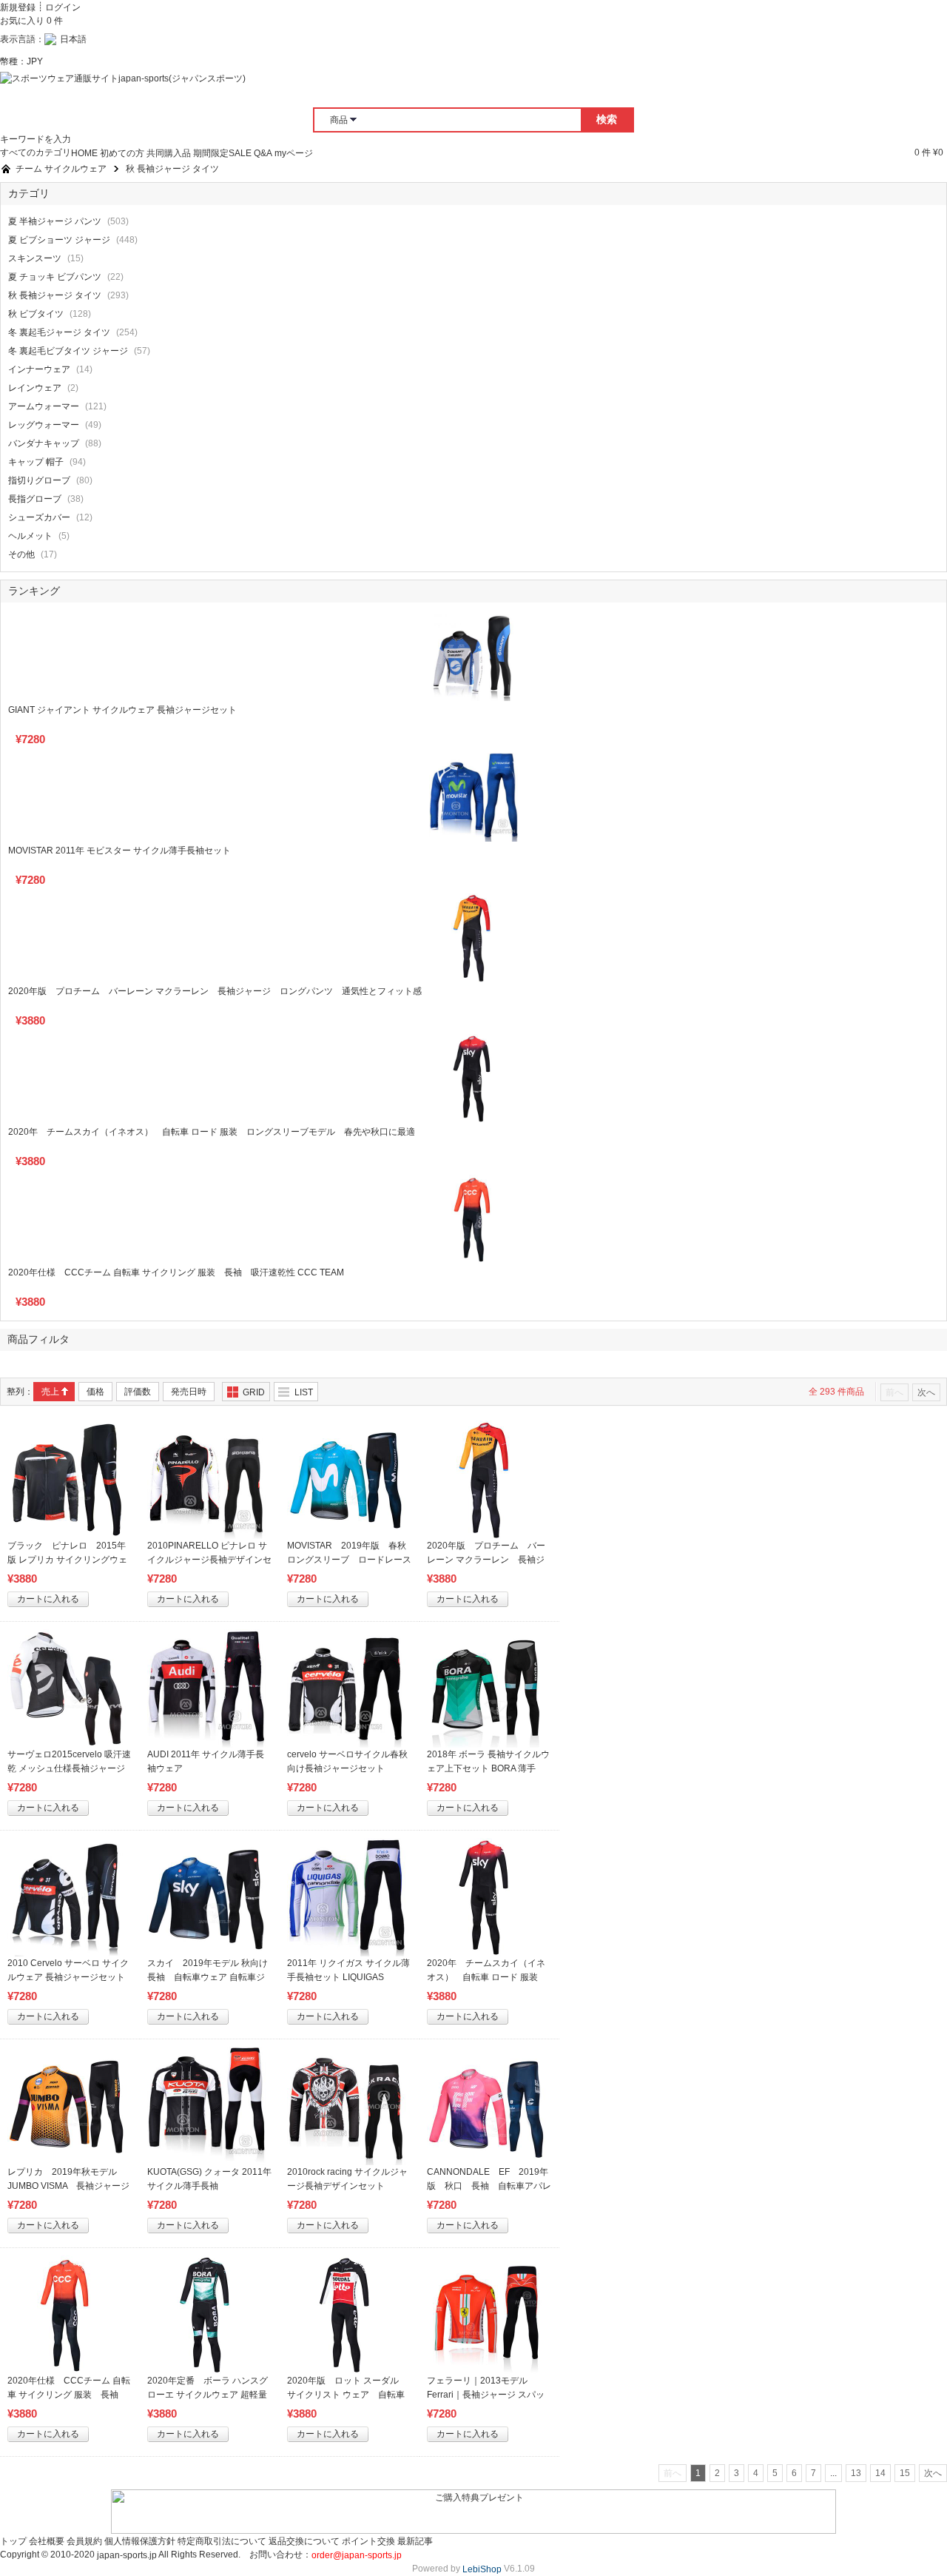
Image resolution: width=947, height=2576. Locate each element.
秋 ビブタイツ (36, 314)
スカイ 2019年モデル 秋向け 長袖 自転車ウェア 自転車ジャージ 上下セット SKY (212, 1977)
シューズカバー (39, 517)
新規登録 (18, 7)
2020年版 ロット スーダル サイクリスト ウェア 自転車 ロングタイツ (347, 2395)
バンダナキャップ (44, 443)
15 (905, 2473)
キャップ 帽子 (36, 462)
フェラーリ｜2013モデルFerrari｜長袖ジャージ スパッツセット (486, 2395)
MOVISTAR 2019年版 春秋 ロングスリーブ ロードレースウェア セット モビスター (351, 1560)
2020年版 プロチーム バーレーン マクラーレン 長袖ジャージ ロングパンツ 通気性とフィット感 (215, 991)
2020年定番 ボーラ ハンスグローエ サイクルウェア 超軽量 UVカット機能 (212, 2395)
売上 (50, 1392)
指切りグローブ (39, 480)
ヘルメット (30, 536)
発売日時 (189, 1392)
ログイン (63, 7)
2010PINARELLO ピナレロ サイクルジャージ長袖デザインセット (209, 1560)
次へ (926, 1392)
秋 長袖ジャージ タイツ (55, 295)
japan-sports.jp (127, 2555)
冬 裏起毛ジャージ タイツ (59, 332)
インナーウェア (39, 369)
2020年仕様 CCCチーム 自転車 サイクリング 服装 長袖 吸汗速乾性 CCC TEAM (176, 1272)
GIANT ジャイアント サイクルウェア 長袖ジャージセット (122, 710)
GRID (254, 1392)
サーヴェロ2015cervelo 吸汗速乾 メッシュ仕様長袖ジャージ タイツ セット (69, 1768)
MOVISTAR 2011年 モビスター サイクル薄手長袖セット (119, 851)
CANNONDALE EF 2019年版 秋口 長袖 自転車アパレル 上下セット (489, 2186)
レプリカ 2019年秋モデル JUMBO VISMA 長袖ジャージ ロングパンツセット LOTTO (73, 2186)
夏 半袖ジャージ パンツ (55, 221)
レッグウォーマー (44, 425)
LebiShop (482, 2569)
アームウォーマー (44, 406)
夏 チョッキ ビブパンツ (55, 277)
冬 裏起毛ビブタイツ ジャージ (68, 351)
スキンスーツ (35, 258)
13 (856, 2473)
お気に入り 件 (31, 21)
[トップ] (6, 169)
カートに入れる (48, 1599)
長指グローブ (35, 499)
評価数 (138, 1392)
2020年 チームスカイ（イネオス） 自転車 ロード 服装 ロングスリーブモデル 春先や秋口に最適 (212, 1132)
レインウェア (35, 388)
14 (880, 2473)
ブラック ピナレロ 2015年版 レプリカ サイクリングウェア (67, 1560)
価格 (95, 1392)
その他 (21, 554)
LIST (304, 1392)
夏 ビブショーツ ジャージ (59, 240)
